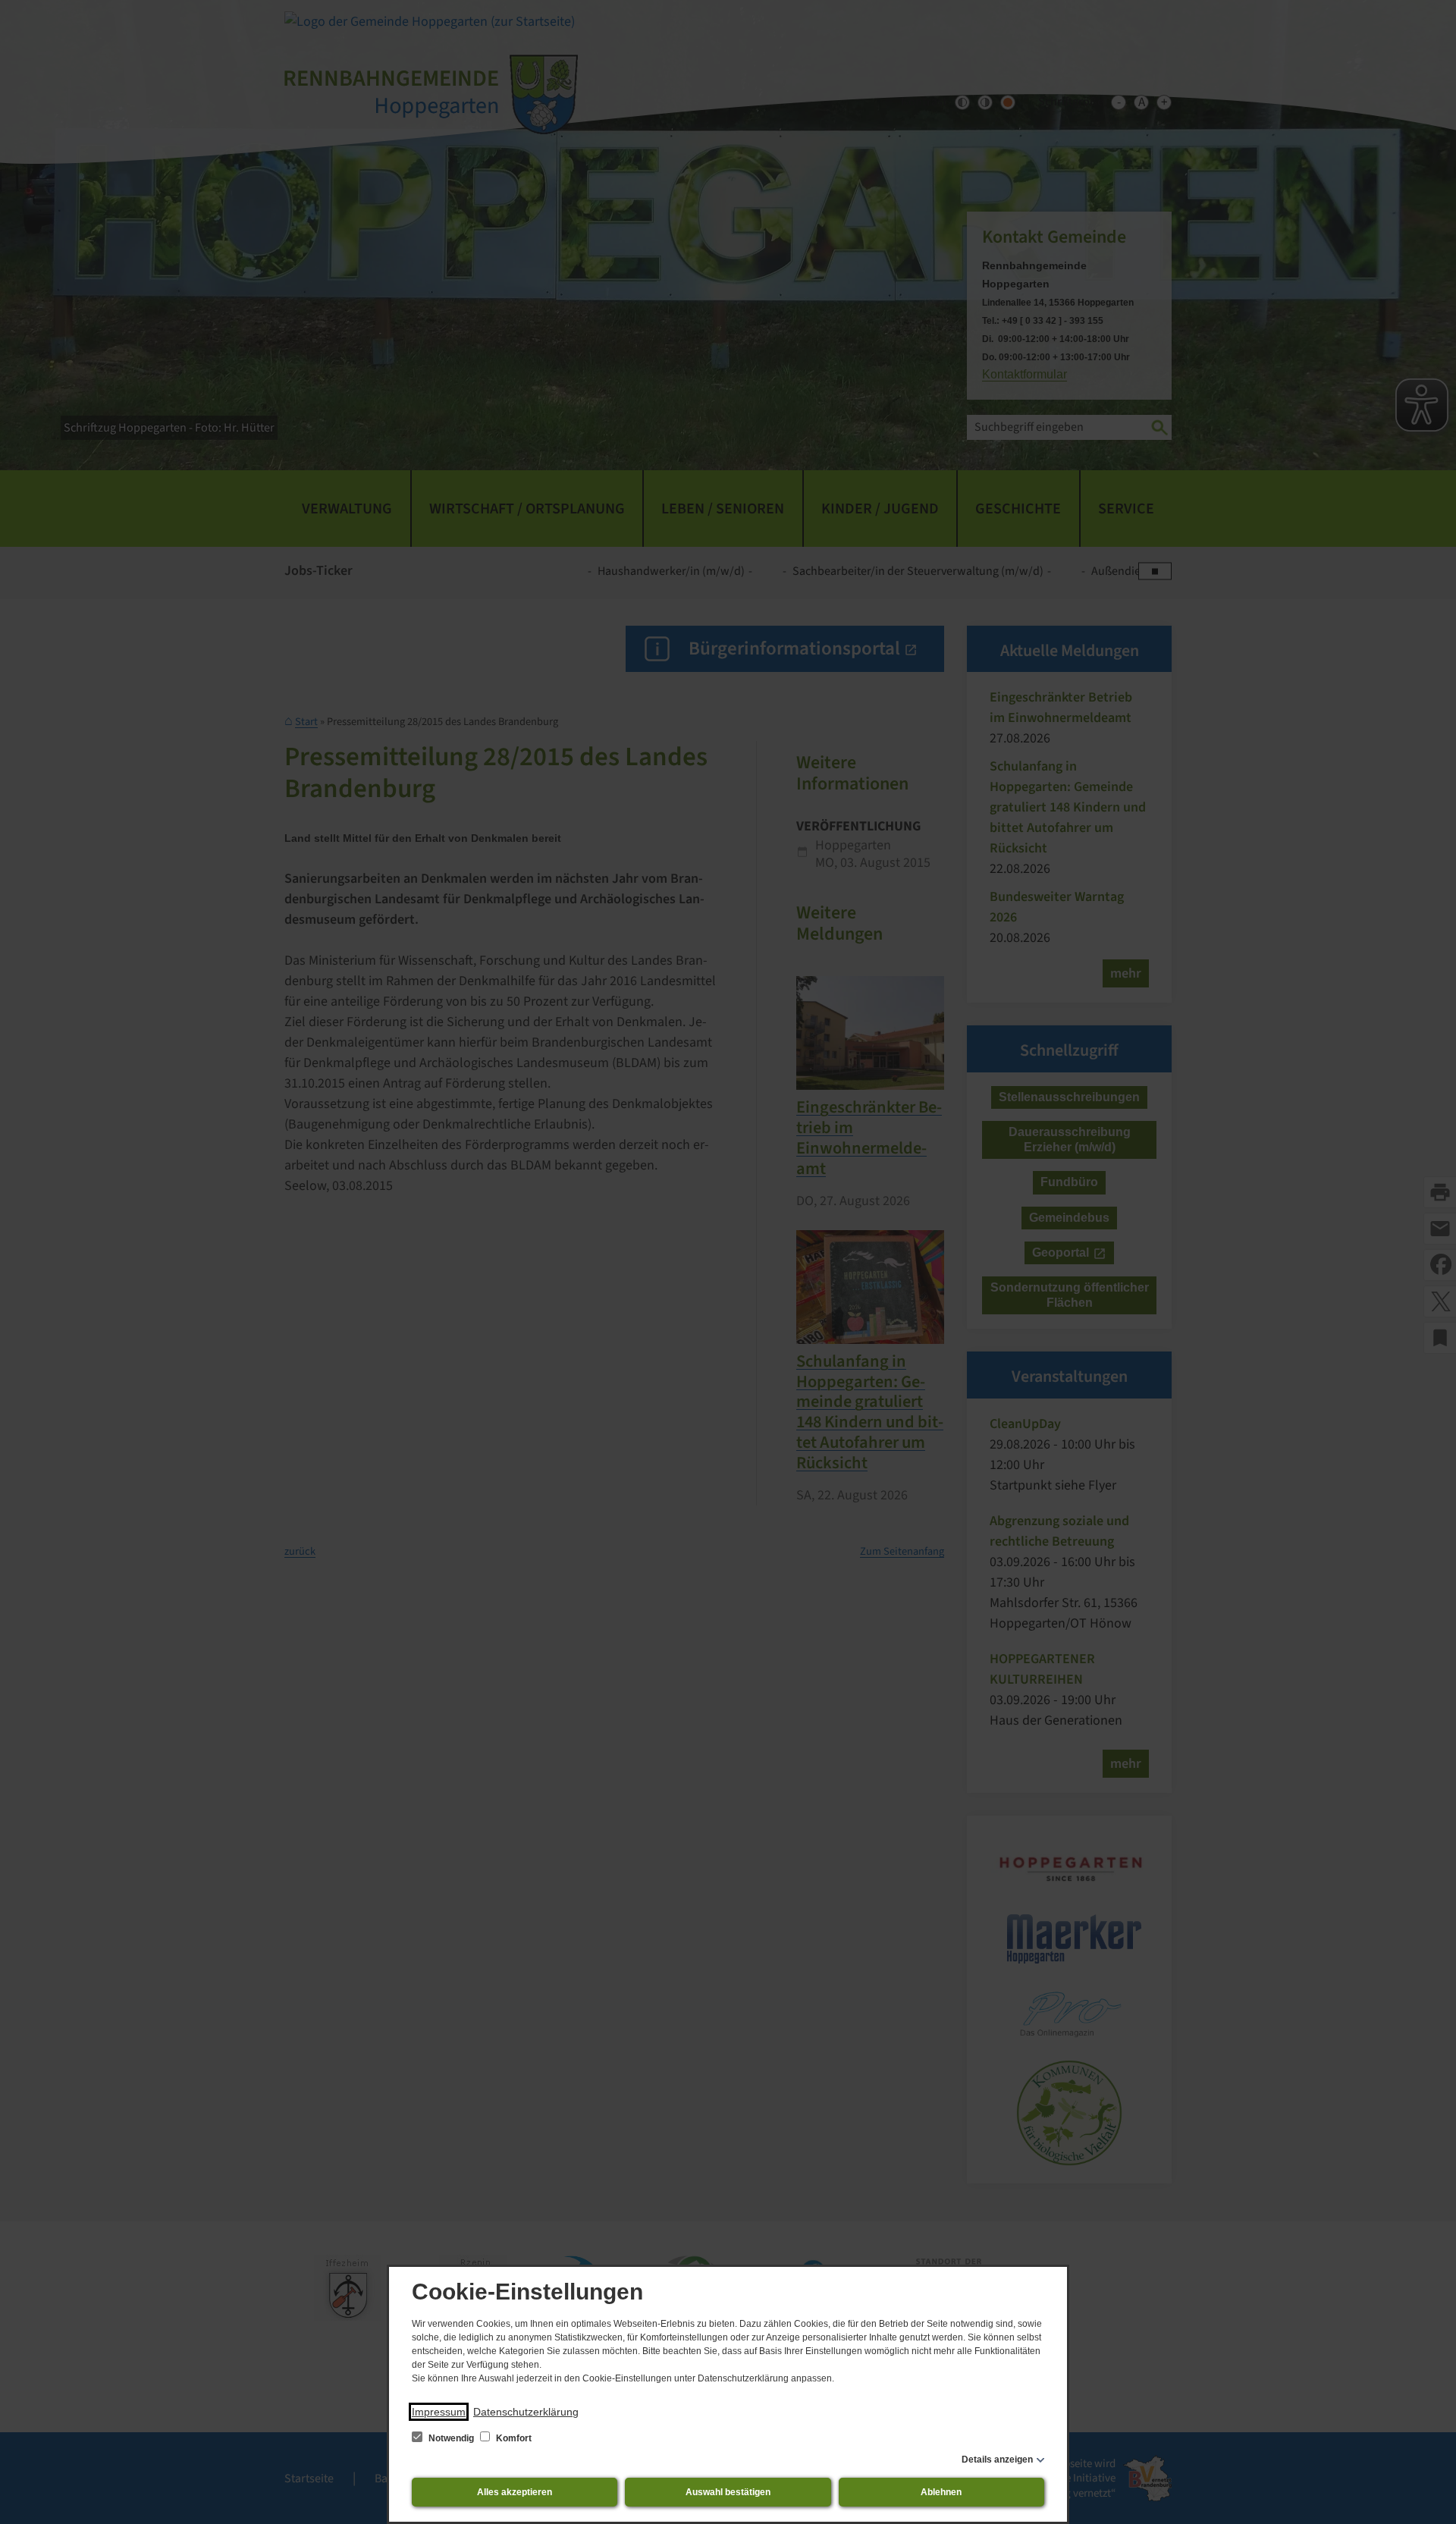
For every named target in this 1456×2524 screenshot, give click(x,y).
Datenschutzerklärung (526, 2412)
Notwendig (451, 2438)
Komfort (513, 2438)
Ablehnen (941, 2492)
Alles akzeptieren (515, 2492)
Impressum (439, 2412)
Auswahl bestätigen (728, 2492)
